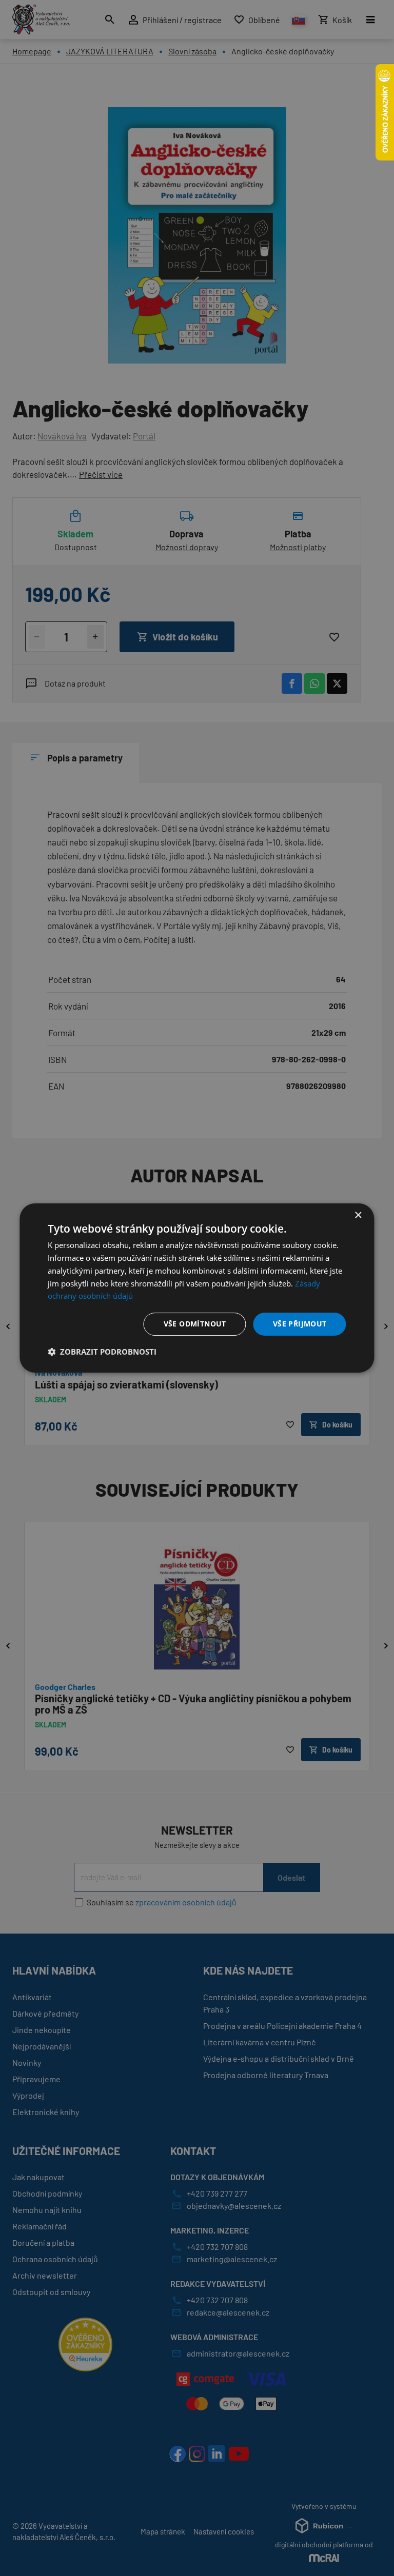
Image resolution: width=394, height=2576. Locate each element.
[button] (102, 1352)
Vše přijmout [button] (300, 1324)
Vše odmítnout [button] (195, 1324)
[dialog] (197, 1288)
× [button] (358, 1215)
